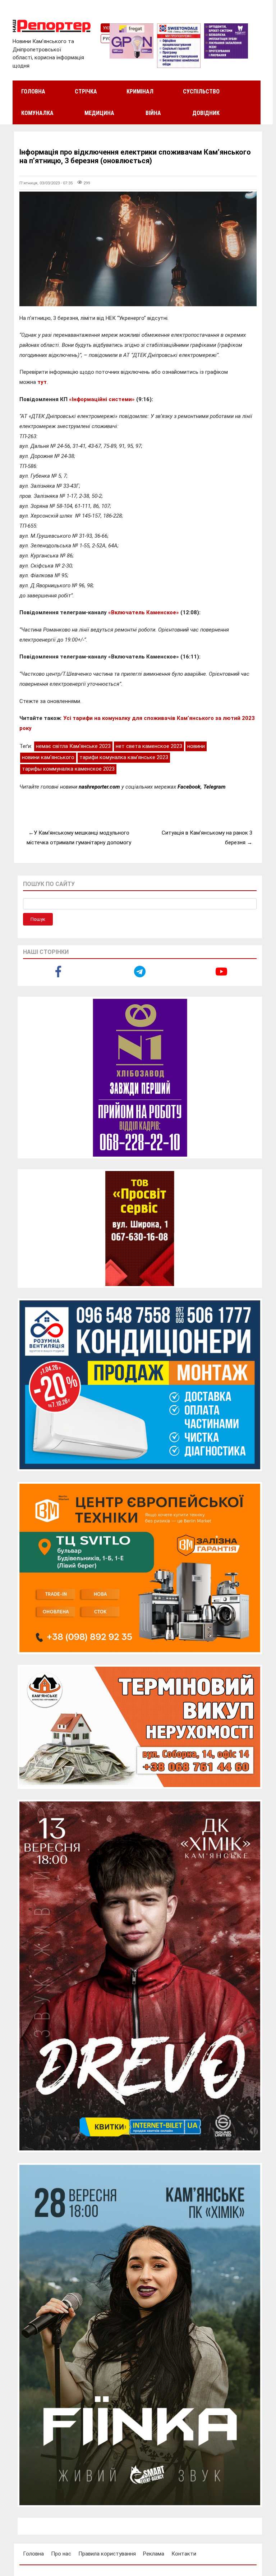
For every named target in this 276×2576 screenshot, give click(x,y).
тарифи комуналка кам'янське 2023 (124, 757)
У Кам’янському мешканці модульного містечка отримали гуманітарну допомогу (79, 838)
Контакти (184, 2554)
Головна (33, 91)
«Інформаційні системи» (102, 399)
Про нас (61, 2554)
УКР (107, 28)
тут (42, 382)
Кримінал (140, 91)
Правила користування (107, 2554)
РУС (107, 39)
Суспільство (201, 91)
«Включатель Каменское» (144, 612)
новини (196, 746)
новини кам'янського (48, 757)
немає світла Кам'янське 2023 (73, 746)
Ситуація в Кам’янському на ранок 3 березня (207, 838)
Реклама (154, 2554)
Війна (153, 113)
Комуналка (37, 113)
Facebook (189, 787)
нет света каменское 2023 (149, 746)
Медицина (99, 113)
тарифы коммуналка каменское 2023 (68, 769)
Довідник (206, 113)
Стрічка (86, 91)
